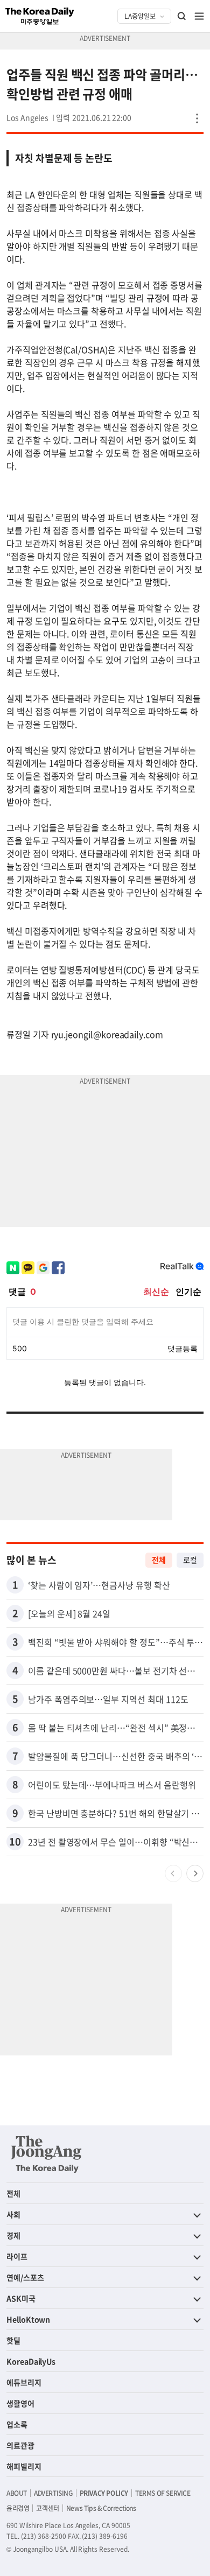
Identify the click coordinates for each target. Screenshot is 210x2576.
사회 (13, 2214)
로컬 (190, 1560)
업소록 (17, 2424)
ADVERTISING (53, 2493)
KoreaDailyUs (31, 2361)
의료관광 (20, 2445)
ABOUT (17, 2493)
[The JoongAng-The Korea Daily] (46, 2154)
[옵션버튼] (197, 118)
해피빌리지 (24, 2466)
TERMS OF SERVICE (163, 2493)
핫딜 (13, 2340)
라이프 (17, 2256)
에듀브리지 (24, 2382)
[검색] (182, 16)
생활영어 (20, 2403)
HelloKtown (28, 2319)
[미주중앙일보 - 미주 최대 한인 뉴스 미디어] (40, 16)
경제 (13, 2235)
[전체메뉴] (199, 16)
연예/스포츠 (25, 2277)
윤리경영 (18, 2508)
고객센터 (47, 2508)
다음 (195, 1873)
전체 (159, 1560)
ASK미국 (21, 2298)
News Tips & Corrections (101, 2508)
